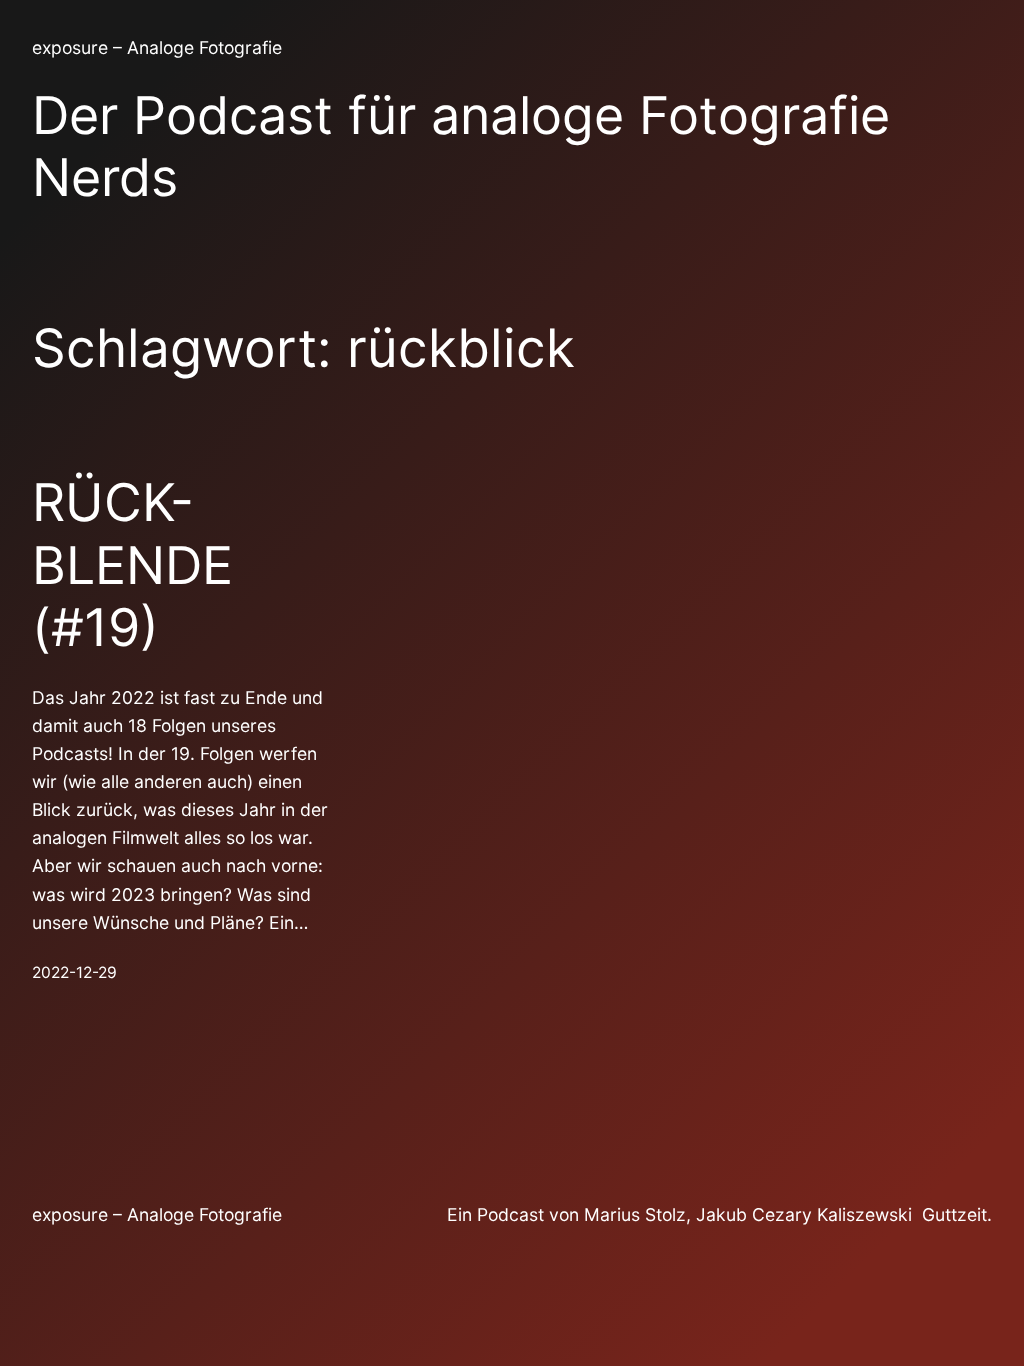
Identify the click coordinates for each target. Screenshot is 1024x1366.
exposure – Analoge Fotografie (157, 47)
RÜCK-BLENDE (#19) (132, 565)
